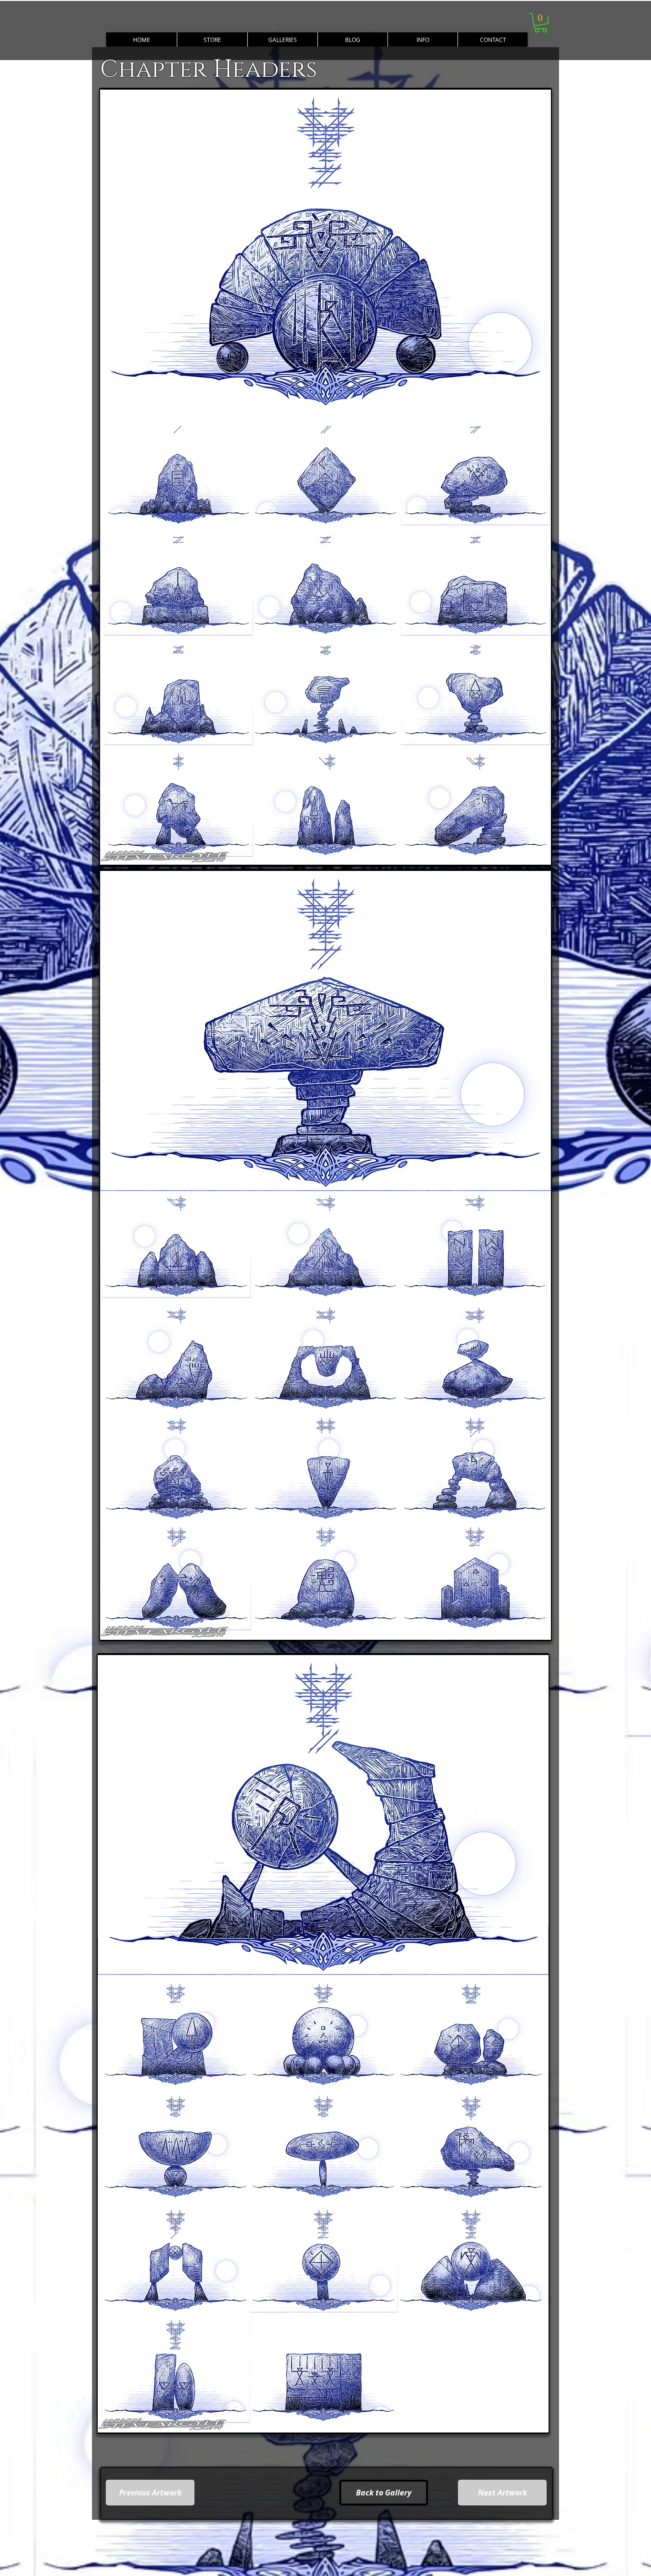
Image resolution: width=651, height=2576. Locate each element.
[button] (422, 40)
